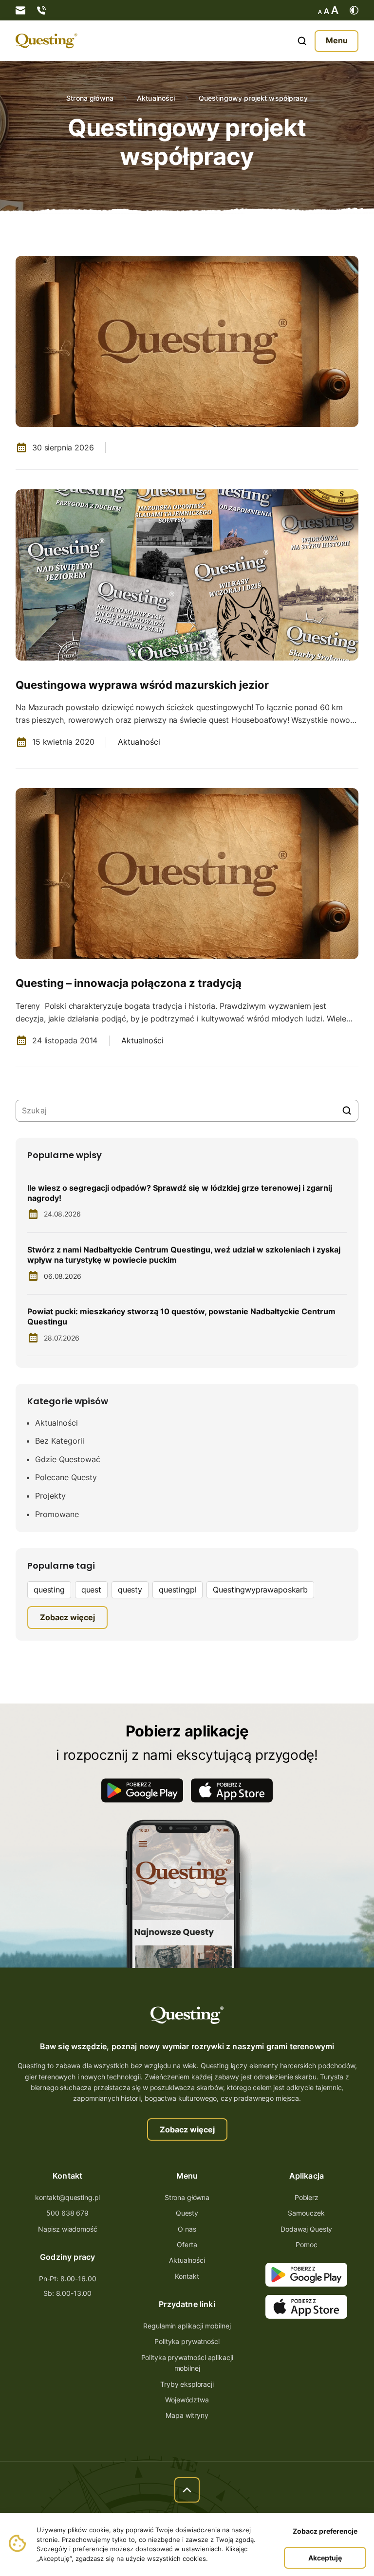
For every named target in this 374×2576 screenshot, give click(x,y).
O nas (187, 2229)
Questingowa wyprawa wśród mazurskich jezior (142, 685)
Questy (187, 2213)
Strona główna (90, 98)
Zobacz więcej (187, 2129)
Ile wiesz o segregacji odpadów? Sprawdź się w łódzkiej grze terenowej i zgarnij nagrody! (180, 1193)
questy (130, 1590)
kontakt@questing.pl (67, 2197)
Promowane (57, 1514)
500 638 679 (67, 2213)
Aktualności (156, 98)
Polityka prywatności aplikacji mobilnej (187, 2363)
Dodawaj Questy (306, 2229)
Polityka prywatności (187, 2341)
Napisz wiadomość (68, 2229)
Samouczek (306, 2213)
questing (49, 1590)
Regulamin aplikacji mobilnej (187, 2326)
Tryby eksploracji (187, 2384)
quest (91, 1590)
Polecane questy (66, 1477)
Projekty (50, 1496)
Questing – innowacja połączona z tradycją (129, 983)
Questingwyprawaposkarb (260, 1590)
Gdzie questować (68, 1459)
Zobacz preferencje (325, 2531)
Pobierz (307, 2197)
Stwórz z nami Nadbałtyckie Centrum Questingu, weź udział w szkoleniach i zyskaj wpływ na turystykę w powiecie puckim (184, 1255)
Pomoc (306, 2245)
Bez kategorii (60, 1441)
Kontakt (187, 2276)
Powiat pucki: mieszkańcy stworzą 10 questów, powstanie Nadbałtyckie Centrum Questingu (181, 1316)
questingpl (178, 1590)
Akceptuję (325, 2558)
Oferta (187, 2245)
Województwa (187, 2400)
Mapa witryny (187, 2415)
